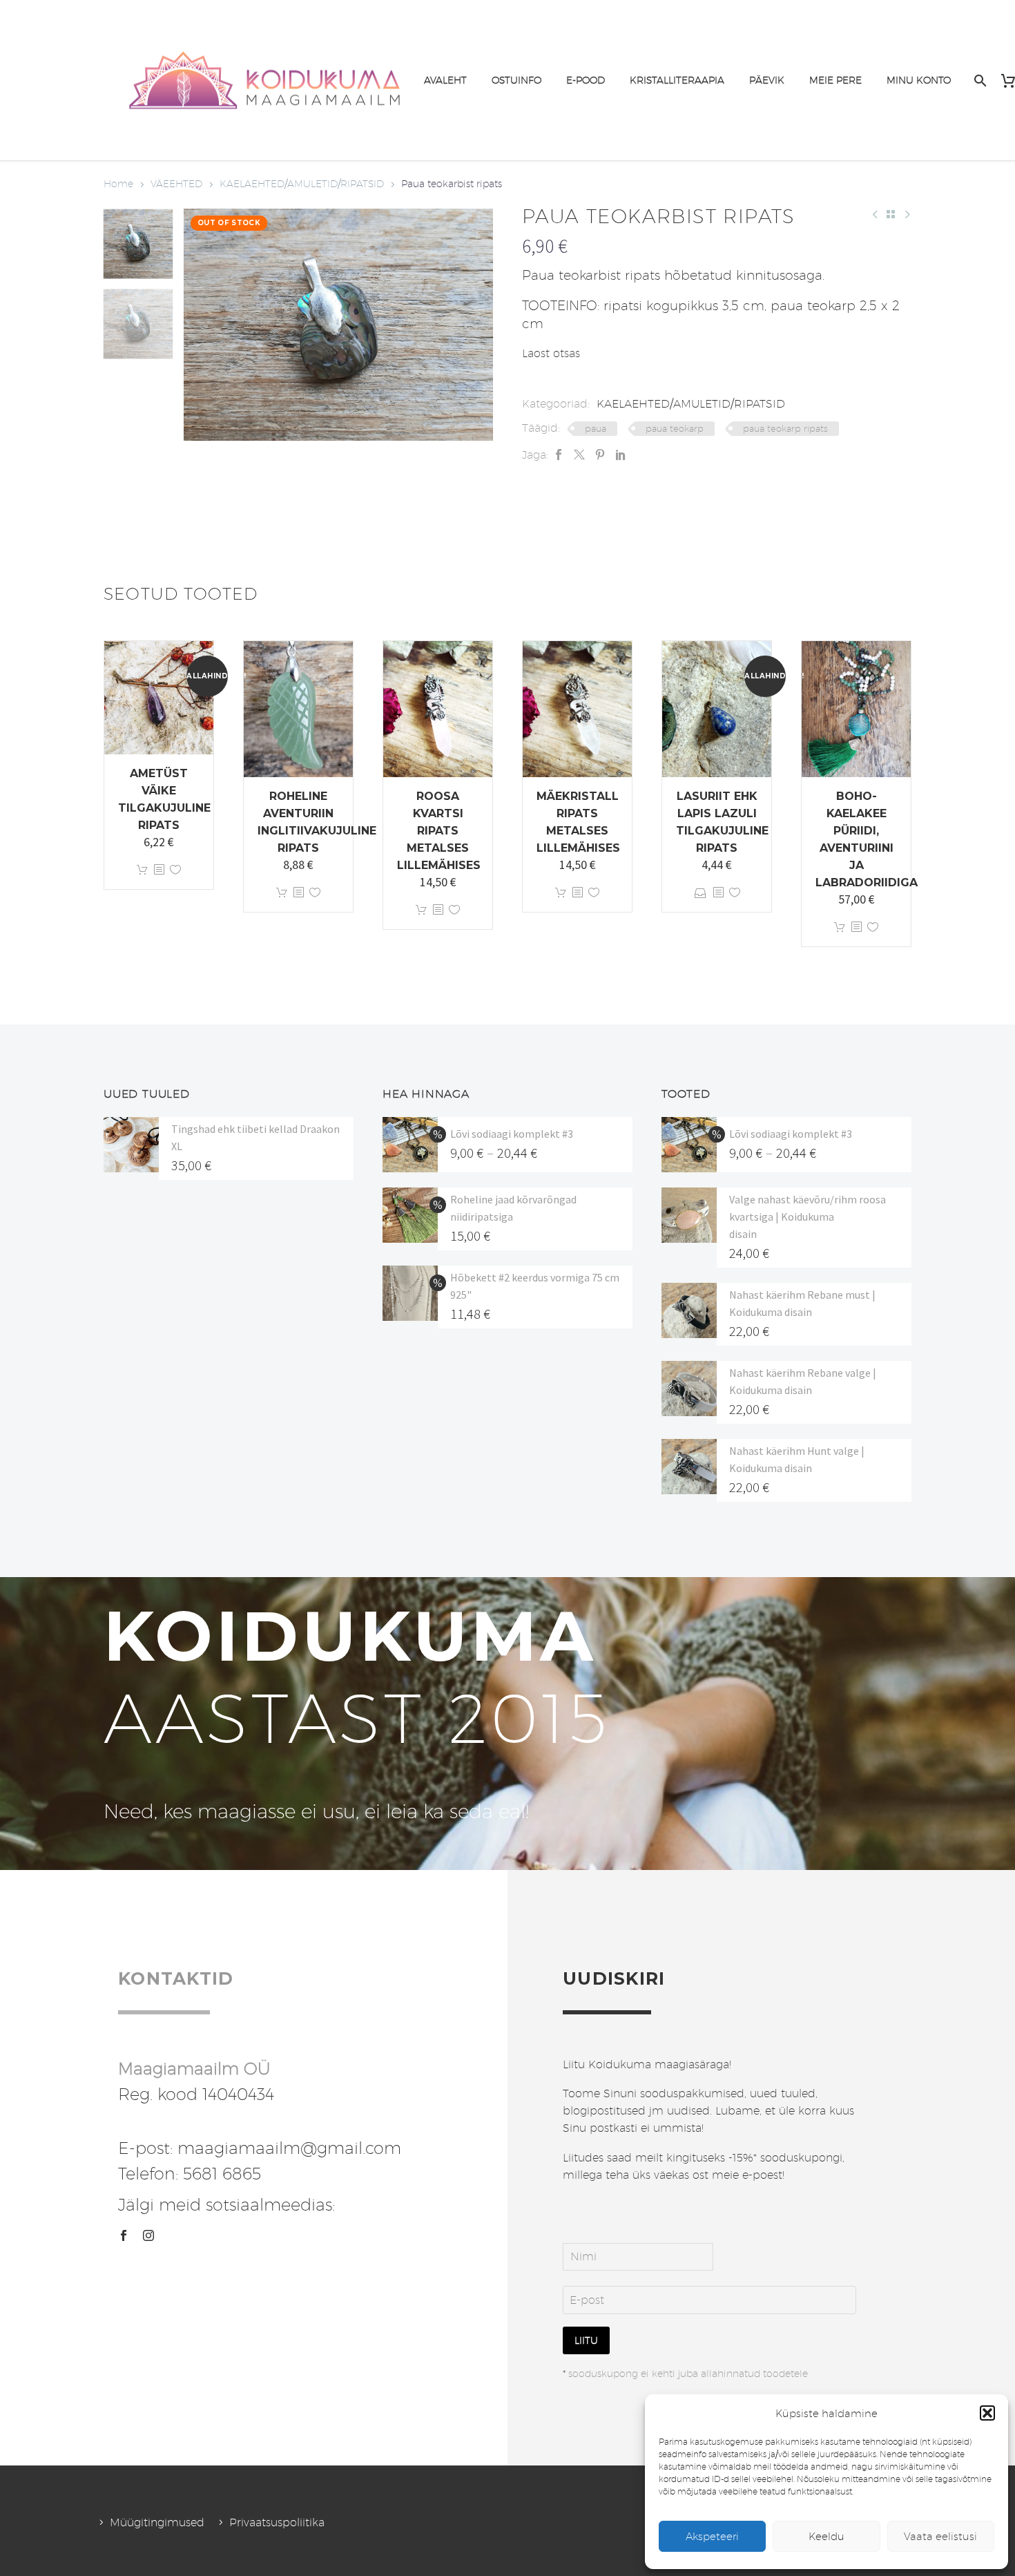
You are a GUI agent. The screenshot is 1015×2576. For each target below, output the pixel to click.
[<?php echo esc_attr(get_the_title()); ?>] (159, 870)
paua (596, 428)
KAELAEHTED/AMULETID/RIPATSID (302, 184)
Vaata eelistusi (940, 2536)
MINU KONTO (919, 80)
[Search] (979, 80)
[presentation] (201, 325)
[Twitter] (579, 455)
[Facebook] (559, 455)
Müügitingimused (157, 2522)
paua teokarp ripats (785, 428)
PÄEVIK (767, 80)
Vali (700, 893)
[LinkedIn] (621, 455)
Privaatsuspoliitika (277, 2522)
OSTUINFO (516, 80)
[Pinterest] (600, 455)
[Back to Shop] (891, 214)
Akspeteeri (712, 2536)
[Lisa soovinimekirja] (175, 870)
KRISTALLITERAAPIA (677, 80)
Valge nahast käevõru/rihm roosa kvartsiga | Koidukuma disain (808, 1217)
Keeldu (826, 2536)
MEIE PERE (835, 80)
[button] (987, 2413)
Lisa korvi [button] (142, 870)
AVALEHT (445, 80)
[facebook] (124, 2235)
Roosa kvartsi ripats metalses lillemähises (439, 831)
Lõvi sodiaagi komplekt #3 (512, 1134)
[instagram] (148, 2235)
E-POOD (586, 80)
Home (118, 184)
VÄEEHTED (176, 184)
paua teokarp (675, 428)
